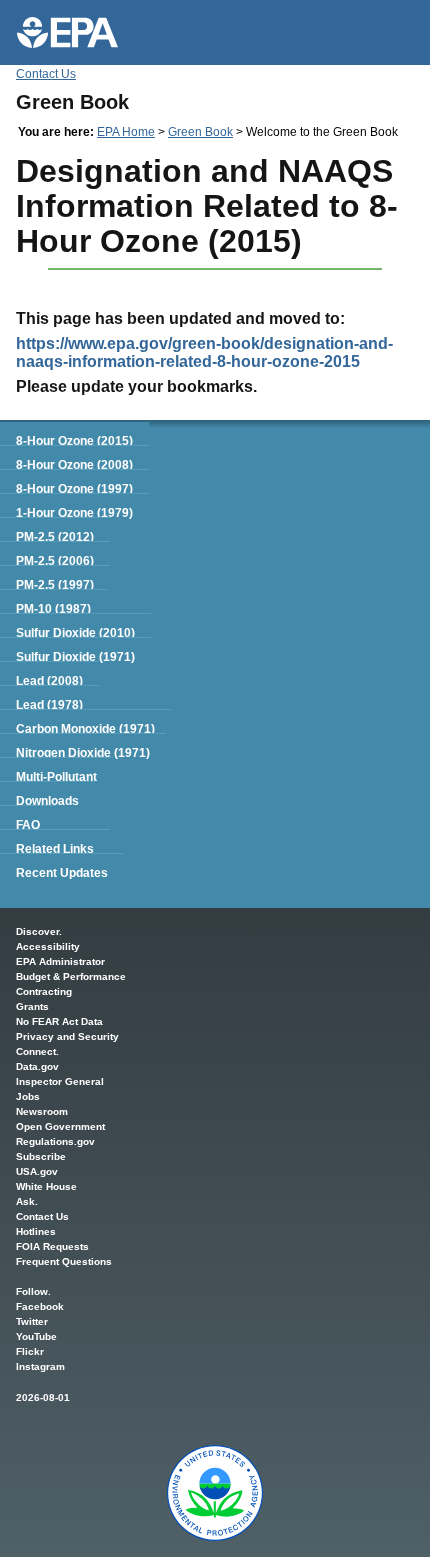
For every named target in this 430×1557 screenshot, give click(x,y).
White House (46, 1186)
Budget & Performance (71, 976)
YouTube (36, 1336)
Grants (32, 1006)
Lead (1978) (49, 705)
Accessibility (48, 946)
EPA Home (126, 132)
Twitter (32, 1321)
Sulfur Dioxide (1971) (75, 657)
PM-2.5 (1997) (55, 585)
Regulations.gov (55, 1141)
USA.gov (37, 1171)
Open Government (60, 1126)
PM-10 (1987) (53, 609)
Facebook (40, 1306)
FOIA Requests (52, 1246)
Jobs (28, 1096)
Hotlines (36, 1231)
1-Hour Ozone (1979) (74, 513)
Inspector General (60, 1081)
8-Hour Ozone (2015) (74, 441)
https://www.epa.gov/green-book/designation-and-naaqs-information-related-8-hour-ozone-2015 (204, 352)
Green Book (200, 132)
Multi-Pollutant (56, 777)
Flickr (30, 1351)
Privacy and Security (67, 1036)
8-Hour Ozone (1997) (74, 489)
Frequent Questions (64, 1261)
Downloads (47, 801)
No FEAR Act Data (59, 1021)
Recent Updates (62, 873)
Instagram (40, 1366)
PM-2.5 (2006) (55, 561)
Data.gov (37, 1066)
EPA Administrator (60, 961)
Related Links (55, 849)
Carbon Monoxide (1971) (85, 729)
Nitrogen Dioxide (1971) (83, 753)
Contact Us (46, 74)
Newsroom (42, 1111)
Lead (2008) (49, 681)
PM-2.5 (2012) (55, 537)
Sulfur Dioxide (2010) (75, 633)
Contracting (44, 991)
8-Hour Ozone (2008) (74, 465)
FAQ (28, 825)
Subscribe (41, 1156)
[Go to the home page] (67, 32)
